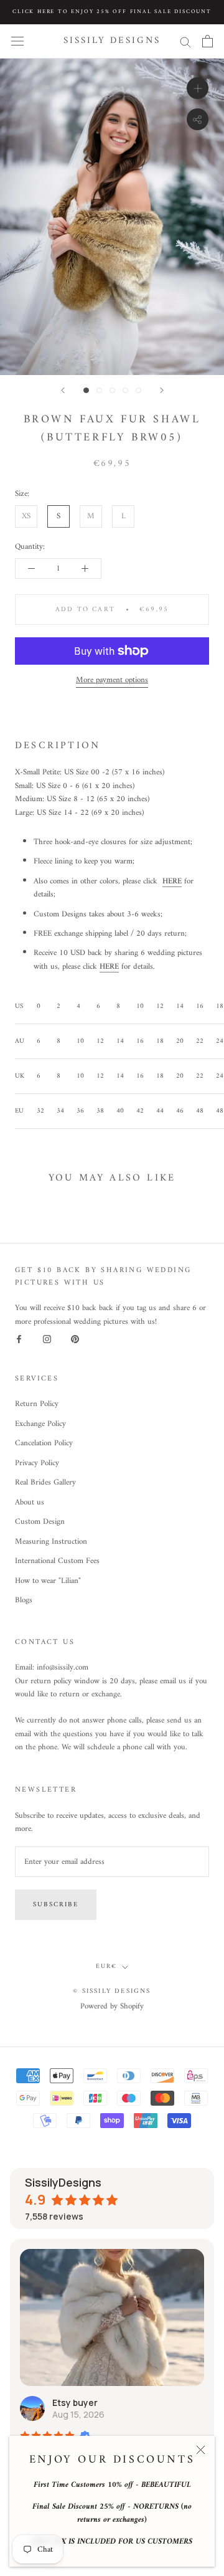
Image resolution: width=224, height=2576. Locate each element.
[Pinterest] (75, 1339)
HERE (172, 881)
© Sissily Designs (112, 1991)
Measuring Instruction (51, 1542)
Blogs (24, 1600)
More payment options (112, 680)
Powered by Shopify (112, 2006)
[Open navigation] (17, 41)
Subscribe (56, 1905)
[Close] (201, 2450)
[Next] (162, 390)
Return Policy (37, 1404)
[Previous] (63, 390)
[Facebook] (19, 1339)
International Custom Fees (57, 1561)
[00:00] (112, 217)
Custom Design (40, 1522)
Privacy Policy (37, 1463)
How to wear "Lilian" (48, 1581)
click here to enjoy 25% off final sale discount (112, 12)
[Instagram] (47, 1339)
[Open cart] (208, 41)
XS (26, 516)
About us (30, 1503)
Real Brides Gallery (45, 1483)
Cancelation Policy (44, 1443)
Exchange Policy (40, 1424)
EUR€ (106, 1966)
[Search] (185, 41)
